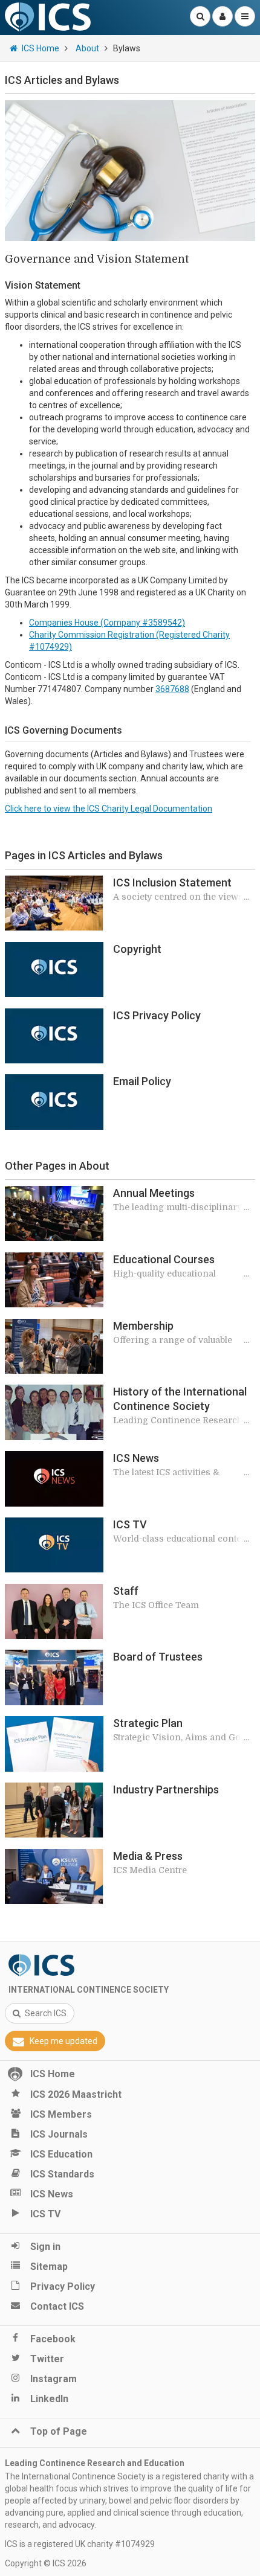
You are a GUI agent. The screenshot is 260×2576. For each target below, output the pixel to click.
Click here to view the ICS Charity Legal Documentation (109, 809)
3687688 (172, 689)
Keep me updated (63, 2041)
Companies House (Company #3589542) (107, 623)
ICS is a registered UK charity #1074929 (80, 2544)
